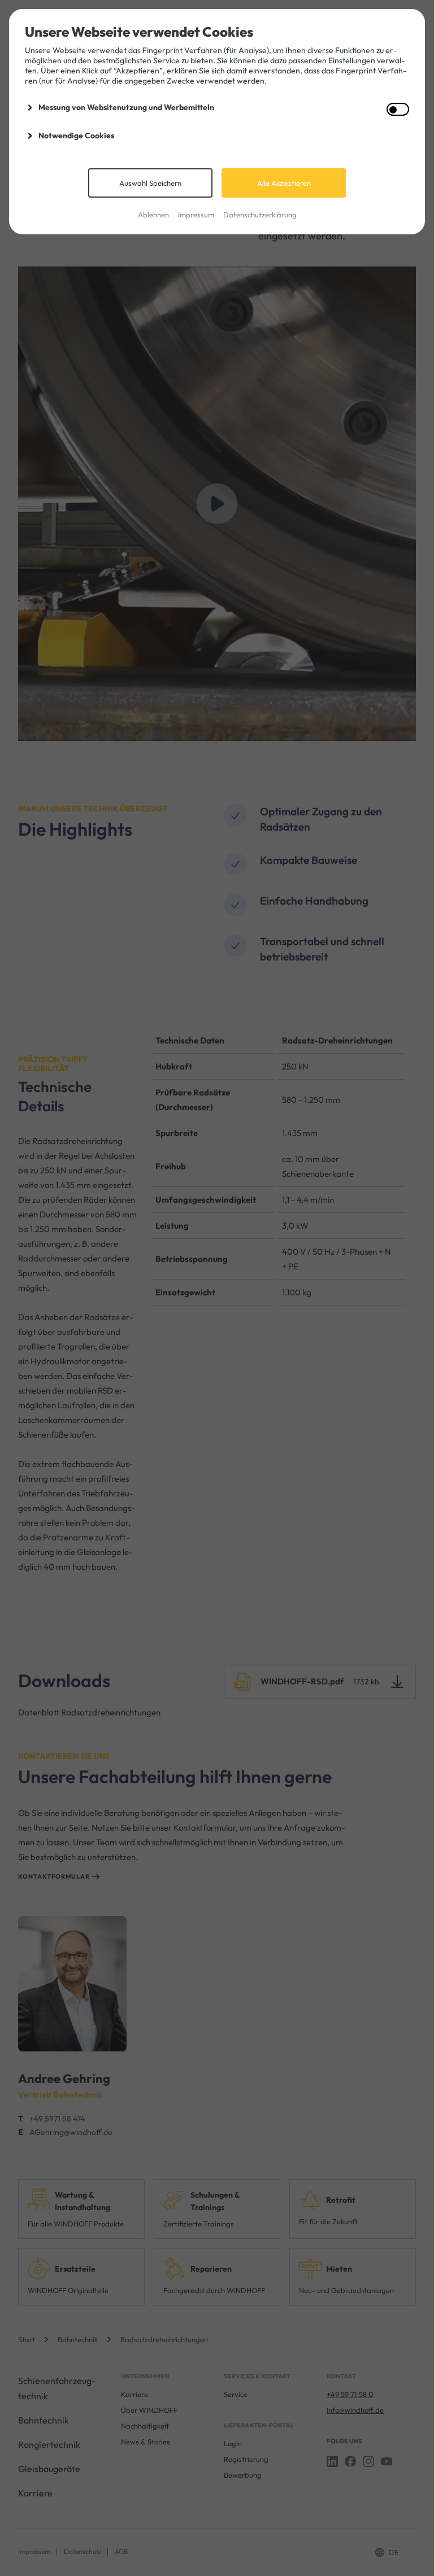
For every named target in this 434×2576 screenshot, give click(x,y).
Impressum (196, 215)
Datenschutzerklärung (260, 215)
